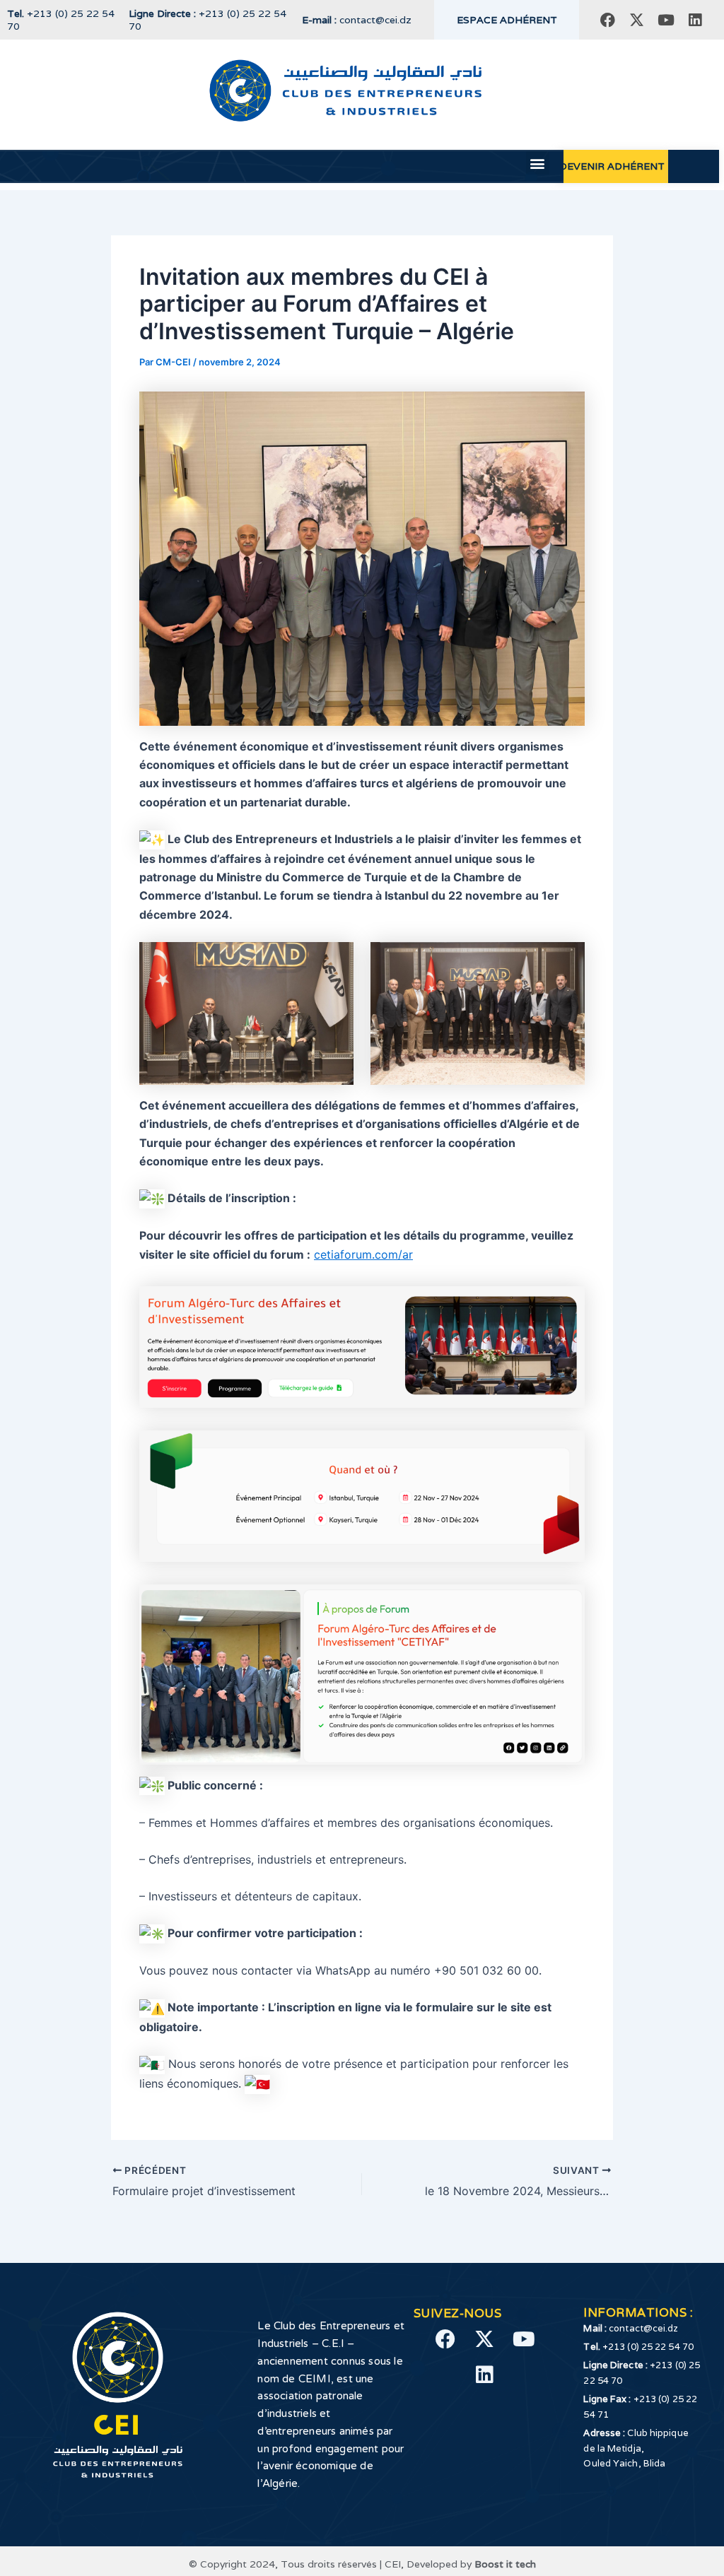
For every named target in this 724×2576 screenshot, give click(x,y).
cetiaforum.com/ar (363, 1254)
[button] (538, 163)
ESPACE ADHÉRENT (507, 20)
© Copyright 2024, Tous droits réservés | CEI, (298, 2564)
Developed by (471, 2564)
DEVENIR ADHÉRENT (612, 166)
